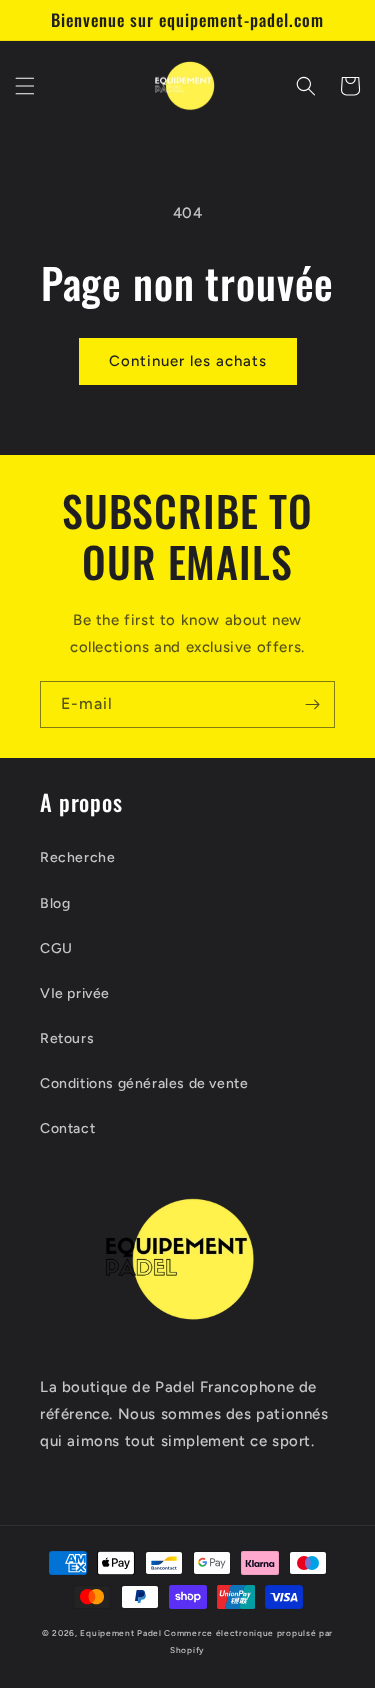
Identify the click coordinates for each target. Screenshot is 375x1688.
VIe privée (75, 993)
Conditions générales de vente (144, 1083)
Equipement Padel (120, 1633)
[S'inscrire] (312, 704)
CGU (56, 948)
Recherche (77, 857)
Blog (55, 903)
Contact (67, 1128)
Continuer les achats (188, 361)
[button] (25, 86)
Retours (67, 1038)
